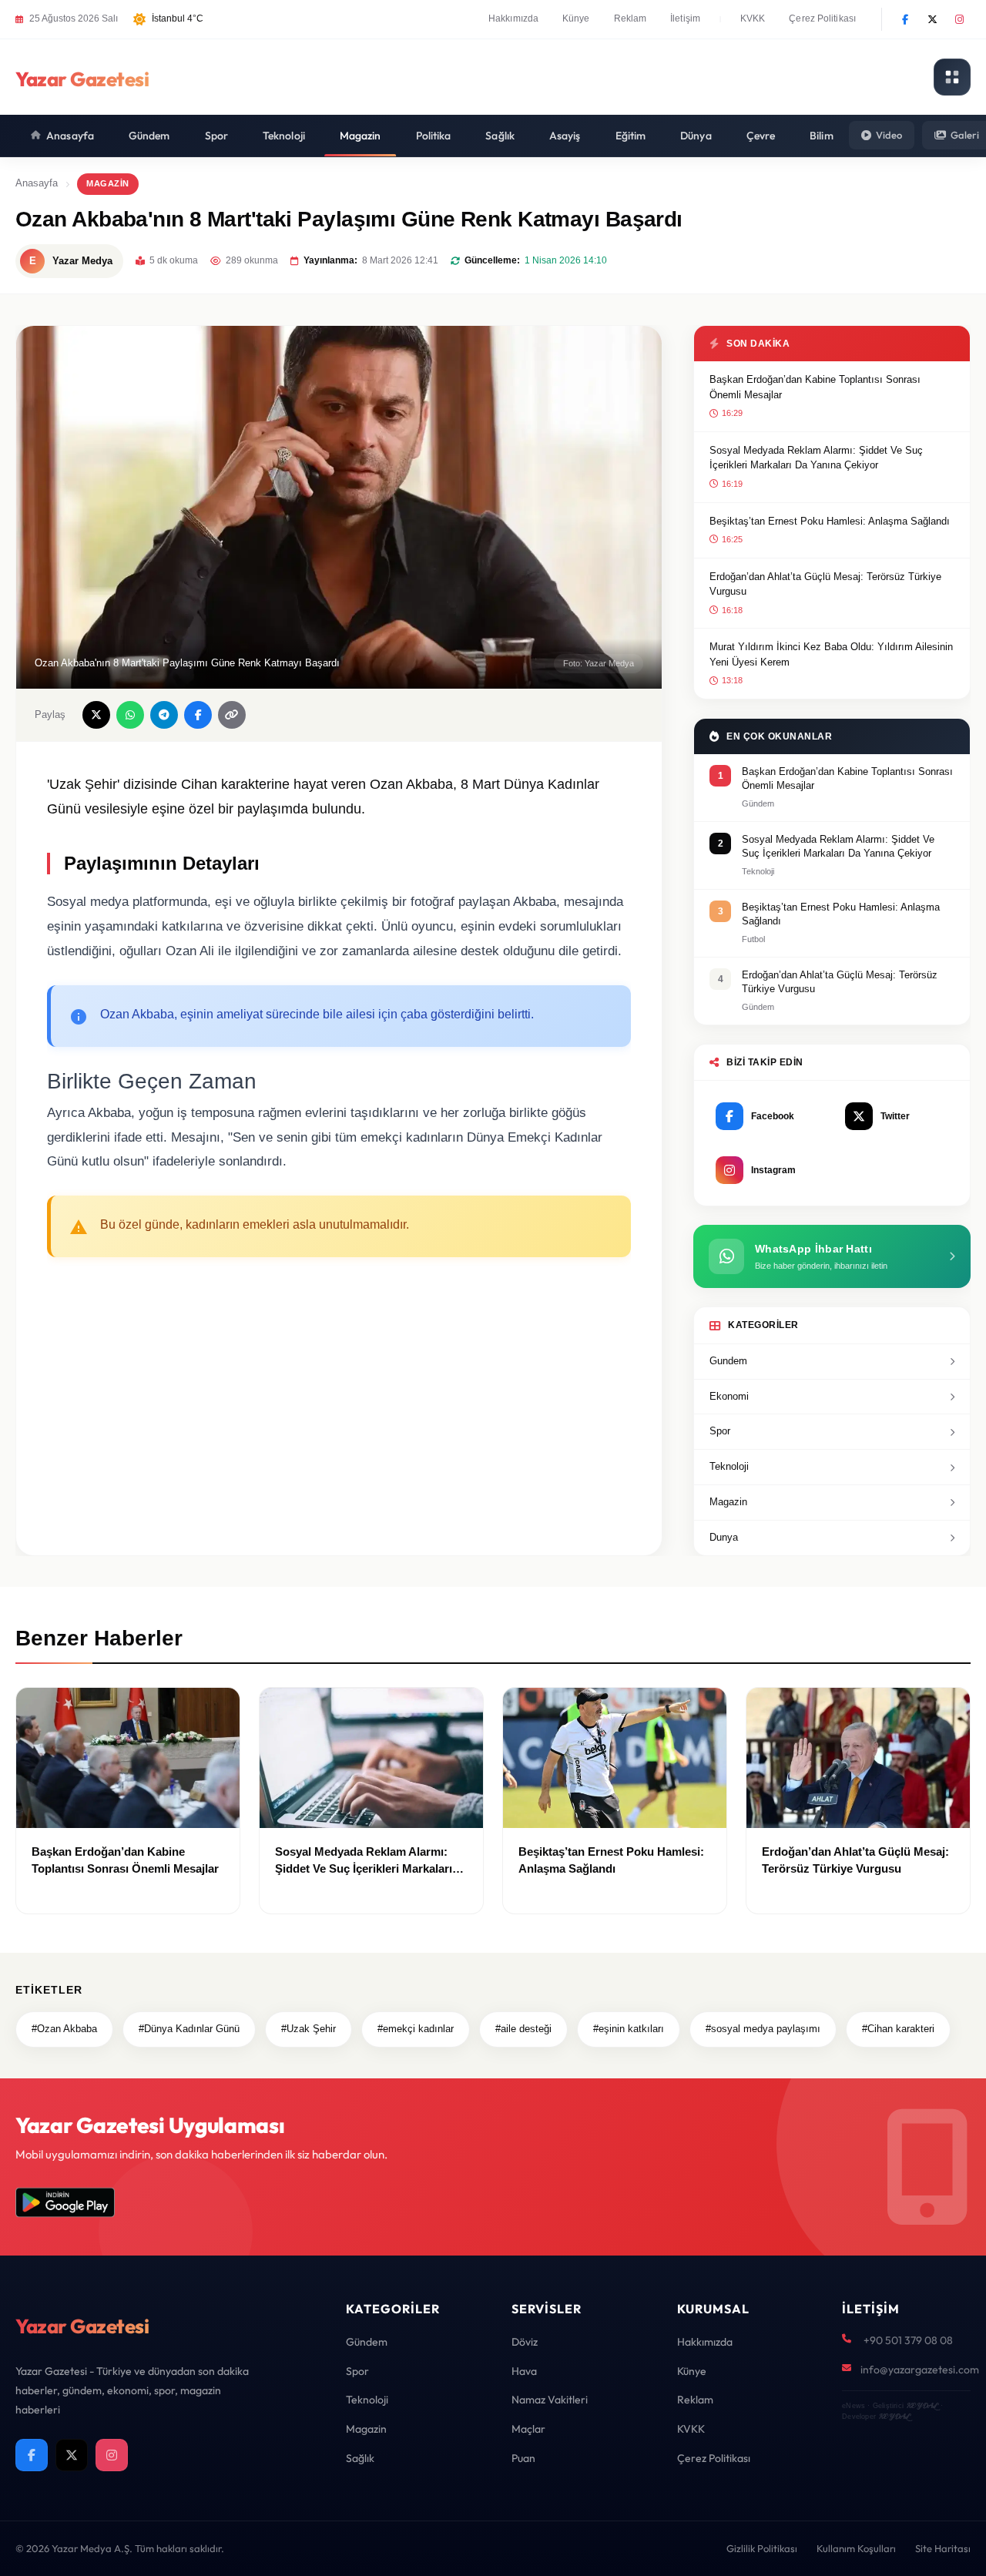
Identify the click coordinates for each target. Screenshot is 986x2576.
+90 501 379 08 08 (908, 2340)
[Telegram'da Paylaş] (164, 715)
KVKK (753, 18)
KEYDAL (922, 2405)
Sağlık (500, 136)
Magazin (361, 136)
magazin (108, 183)
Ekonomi (729, 1396)
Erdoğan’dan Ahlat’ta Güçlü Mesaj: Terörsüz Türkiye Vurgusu (825, 584)
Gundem (728, 1361)
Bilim (822, 136)
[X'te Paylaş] (96, 715)
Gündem (149, 136)
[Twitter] (932, 19)
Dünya (696, 136)
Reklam (631, 18)
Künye (576, 18)
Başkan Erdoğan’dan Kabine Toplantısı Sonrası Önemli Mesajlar (815, 387)
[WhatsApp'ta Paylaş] (130, 715)
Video (889, 135)
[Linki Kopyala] (232, 715)
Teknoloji (284, 136)
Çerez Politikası (822, 18)
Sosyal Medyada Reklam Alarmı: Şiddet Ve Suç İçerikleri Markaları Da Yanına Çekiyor (816, 458)
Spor (216, 136)
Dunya (724, 1537)
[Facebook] (905, 19)
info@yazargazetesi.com (920, 2370)
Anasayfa (70, 136)
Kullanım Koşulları (856, 2548)
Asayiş (565, 136)
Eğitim (631, 136)
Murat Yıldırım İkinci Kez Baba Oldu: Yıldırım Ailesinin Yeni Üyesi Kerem (831, 654)
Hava (524, 2371)
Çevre (761, 136)
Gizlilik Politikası (762, 2548)
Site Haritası (943, 2548)
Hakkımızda (513, 18)
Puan (523, 2458)
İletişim (685, 18)
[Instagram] (959, 19)
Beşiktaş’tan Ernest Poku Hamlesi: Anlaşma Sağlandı (830, 521)
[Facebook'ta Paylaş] (198, 715)
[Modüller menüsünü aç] (952, 77)
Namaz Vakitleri (550, 2400)
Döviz (525, 2342)
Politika (434, 136)
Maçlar (528, 2429)
